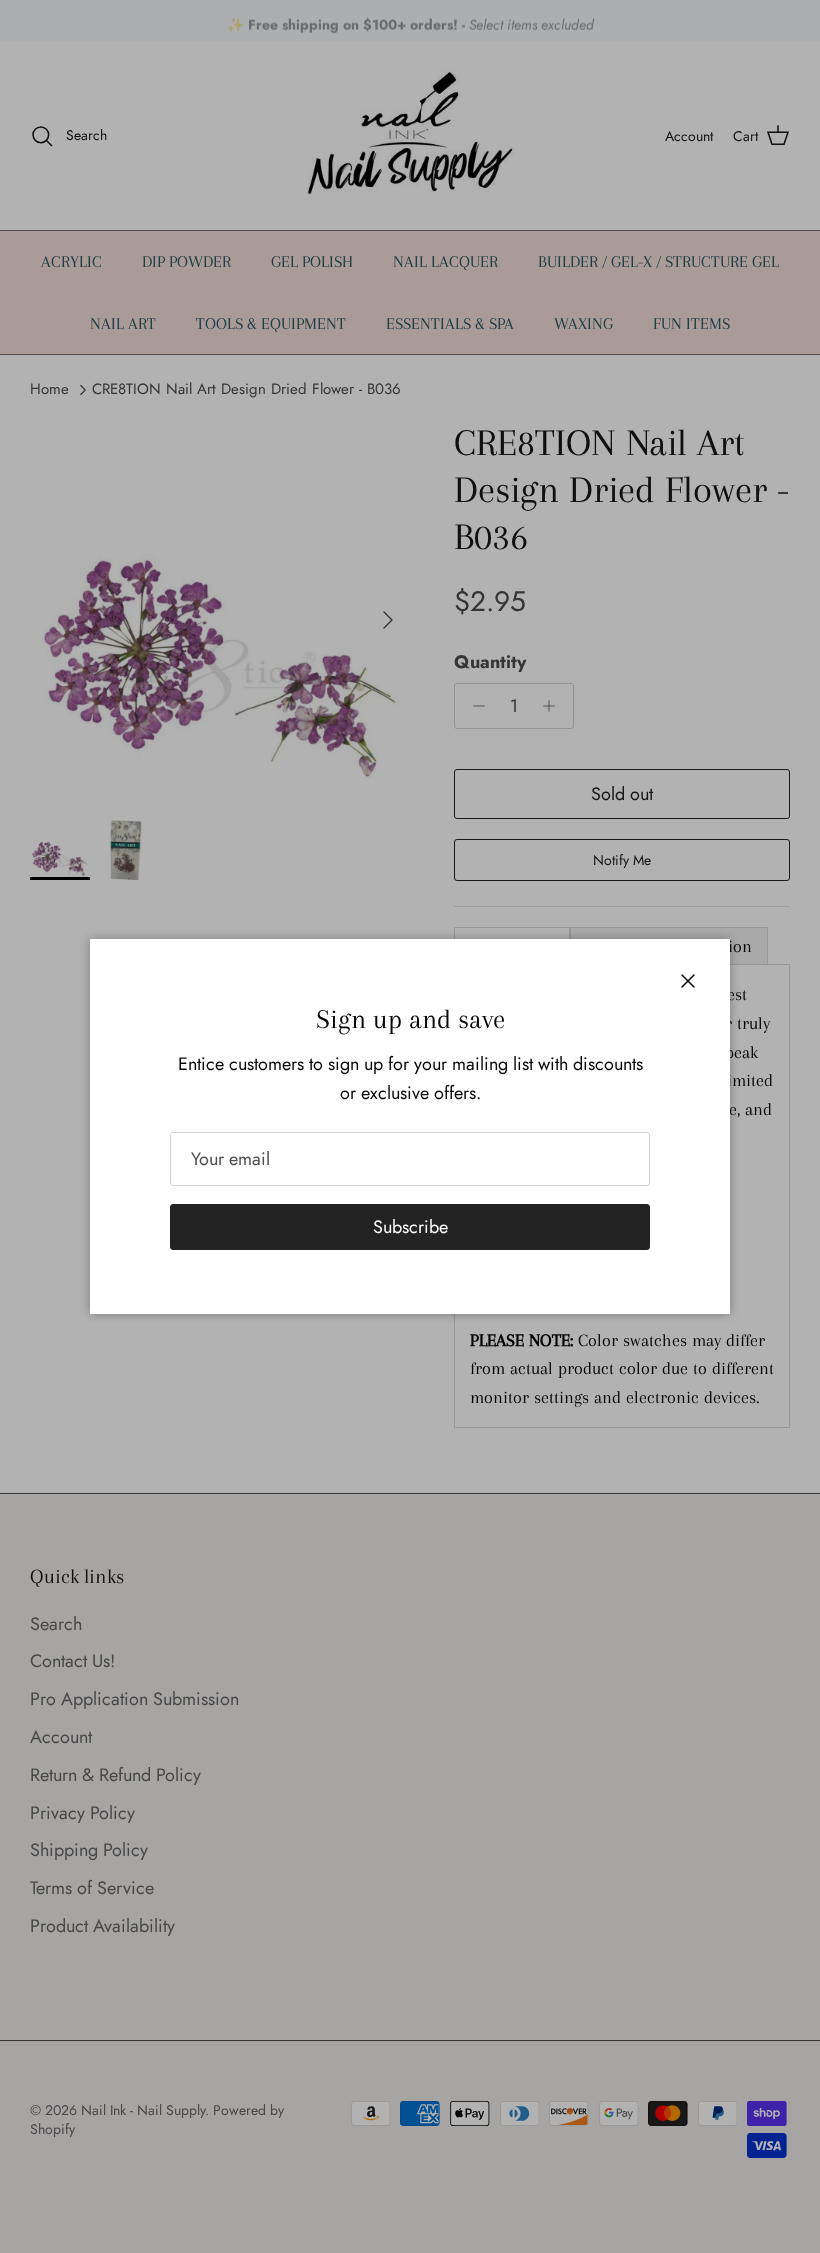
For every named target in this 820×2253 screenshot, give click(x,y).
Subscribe (410, 1227)
